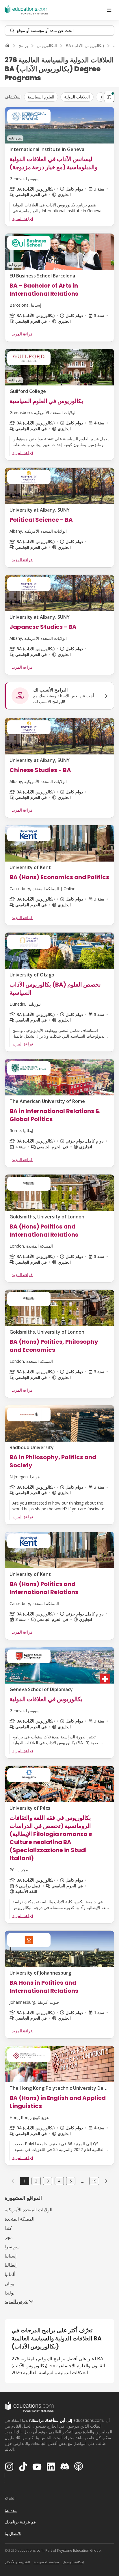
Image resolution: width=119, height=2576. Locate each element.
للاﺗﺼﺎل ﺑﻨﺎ (13, 2533)
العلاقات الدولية (77, 97)
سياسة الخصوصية (46, 2562)
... (82, 2181)
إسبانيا (11, 2256)
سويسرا (12, 2247)
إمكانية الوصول (73, 2562)
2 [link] (36, 2181)
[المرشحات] (109, 97)
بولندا (10, 2293)
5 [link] (71, 2181)
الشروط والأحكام (18, 2562)
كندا (8, 2228)
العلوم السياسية (41, 97)
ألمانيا (10, 2274)
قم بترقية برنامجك (20, 2522)
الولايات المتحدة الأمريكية (28, 2210)
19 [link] (94, 2181)
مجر (9, 2237)
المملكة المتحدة (19, 2219)
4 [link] (59, 2181)
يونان (9, 2284)
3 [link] (48, 2181)
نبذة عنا (11, 2510)
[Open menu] (109, 10)
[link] (106, 2181)
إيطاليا (11, 2265)
